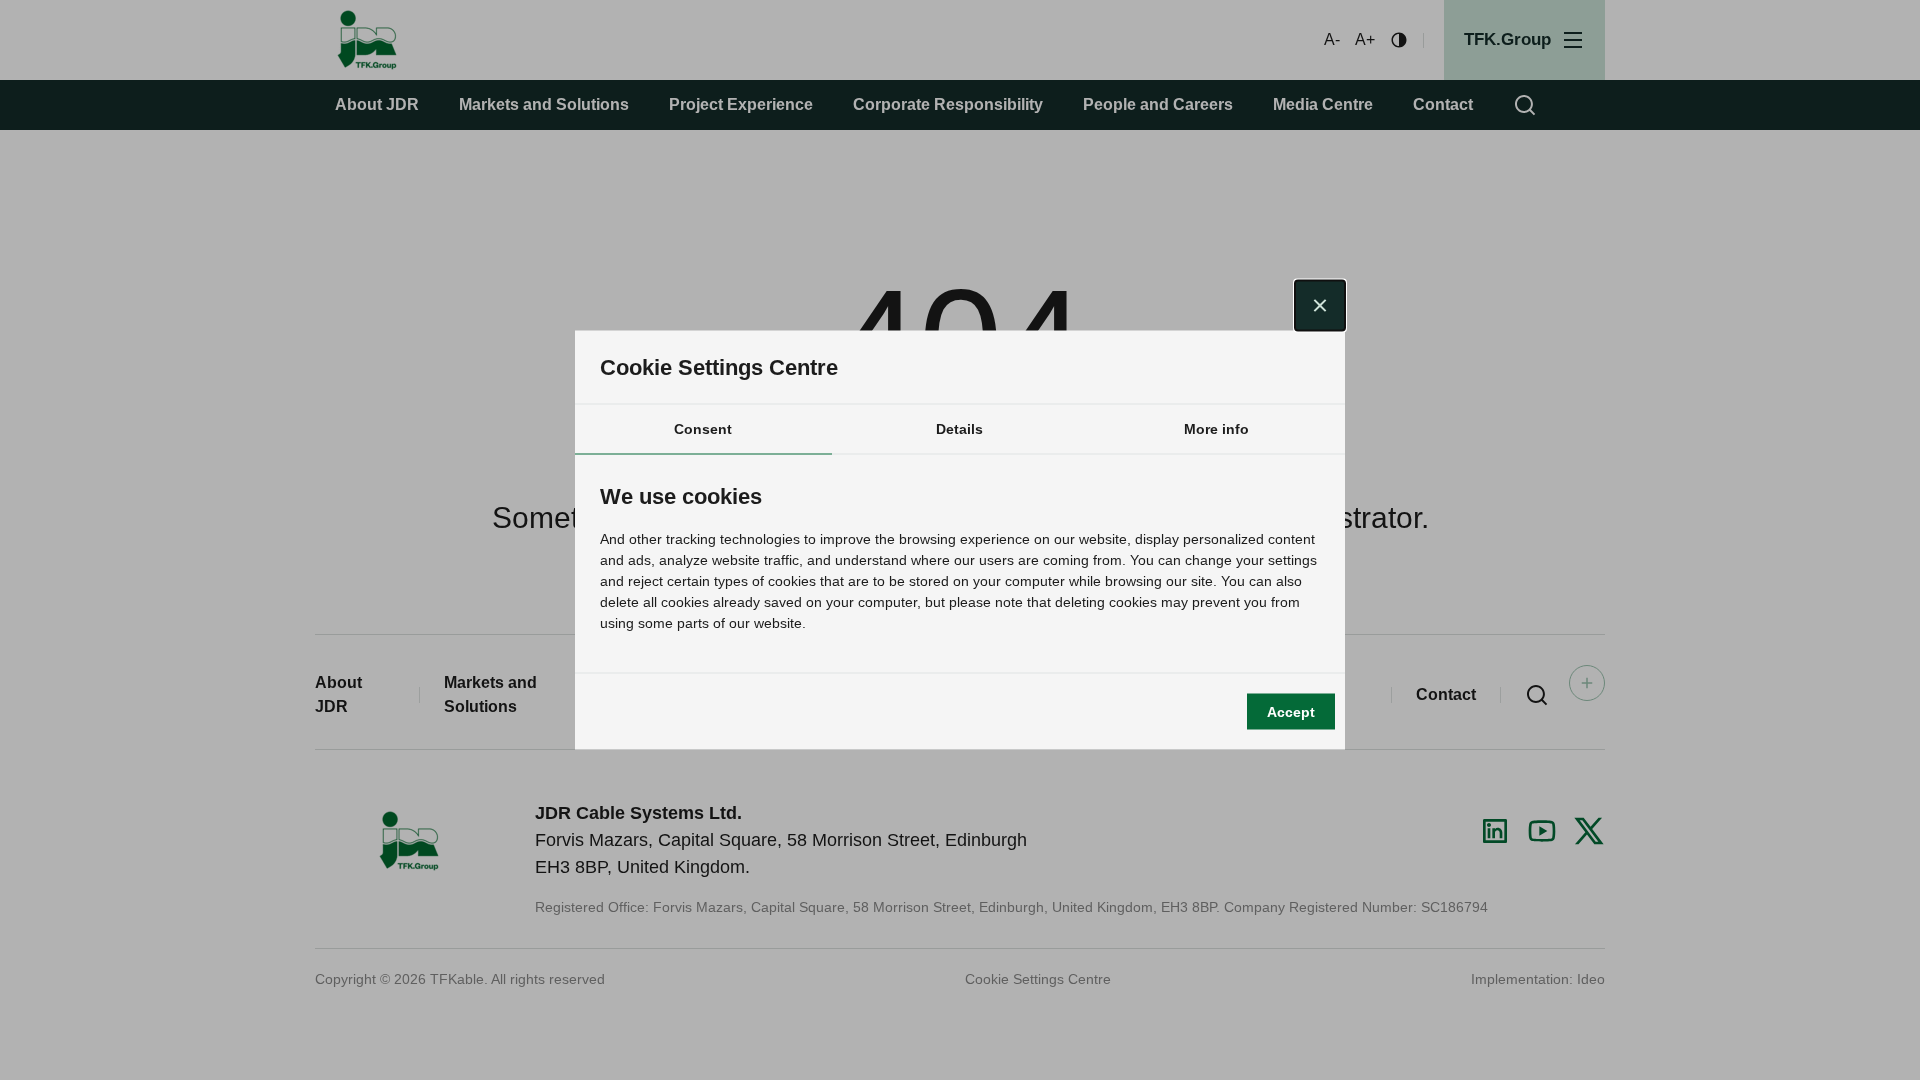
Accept (1291, 711)
